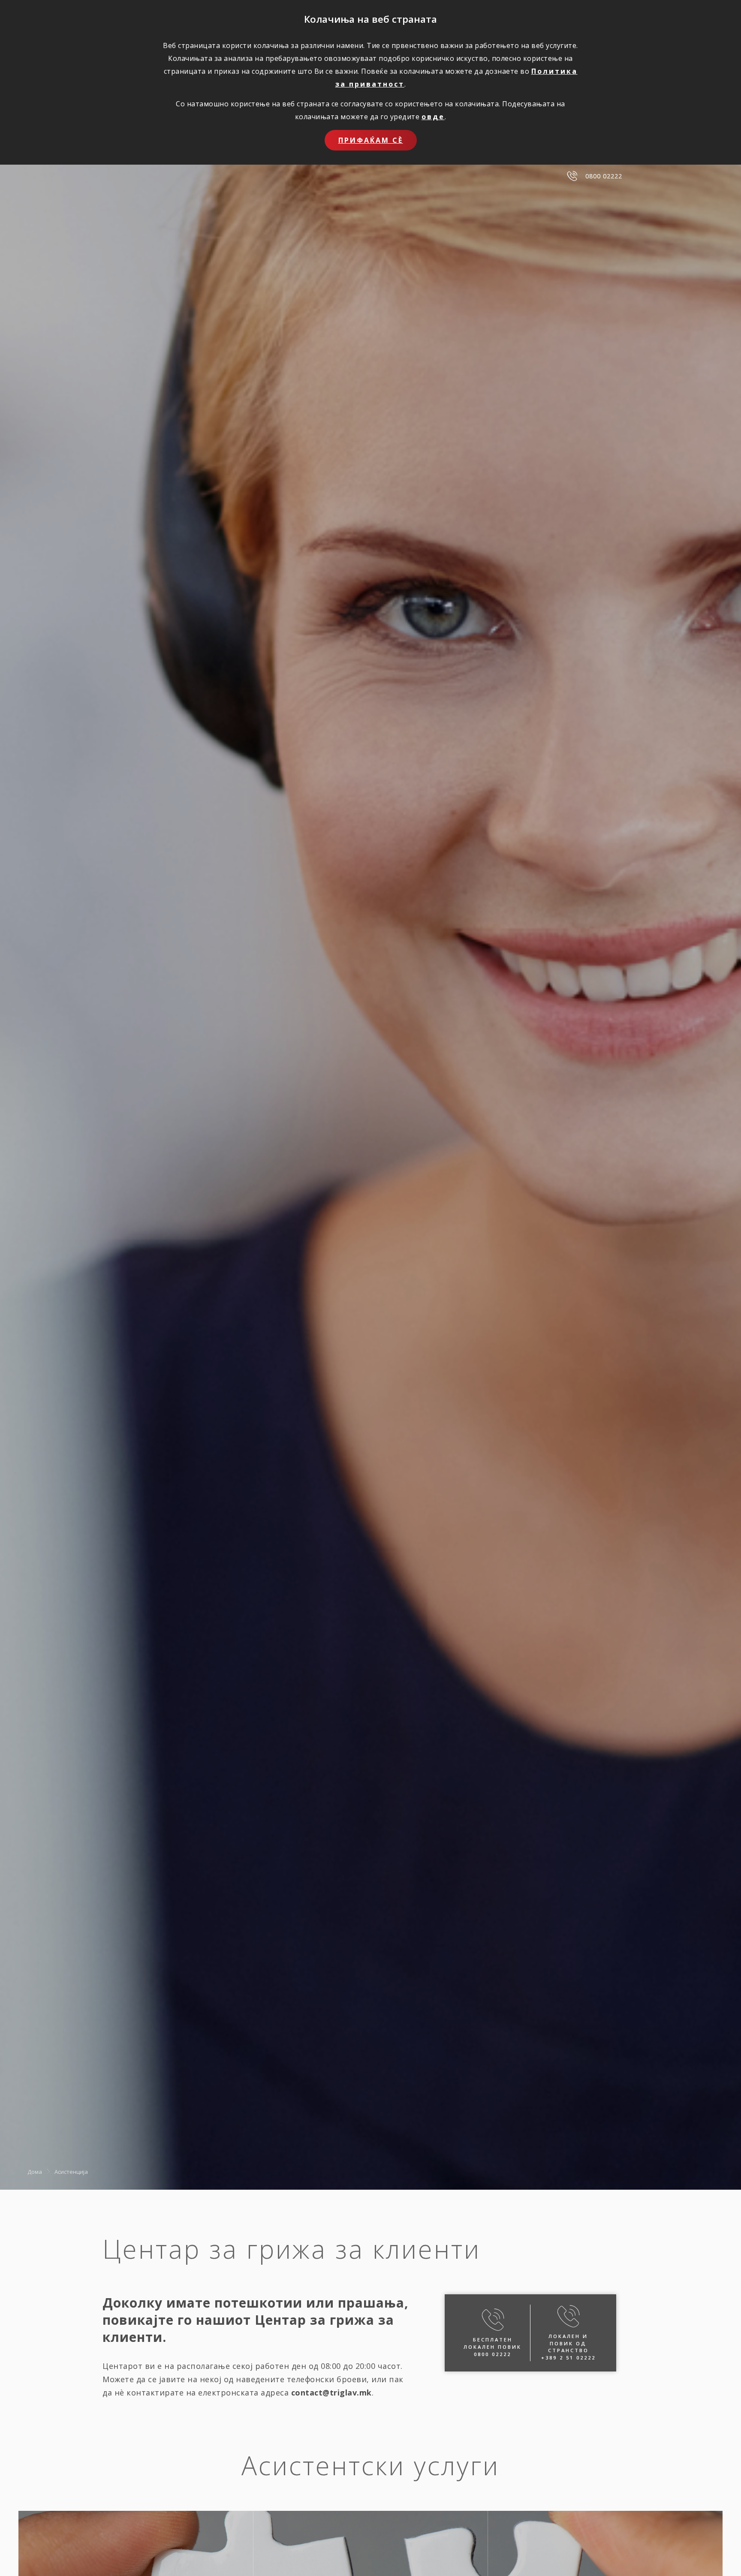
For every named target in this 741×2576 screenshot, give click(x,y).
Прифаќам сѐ (371, 140)
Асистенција (71, 2172)
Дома (35, 2172)
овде (433, 117)
